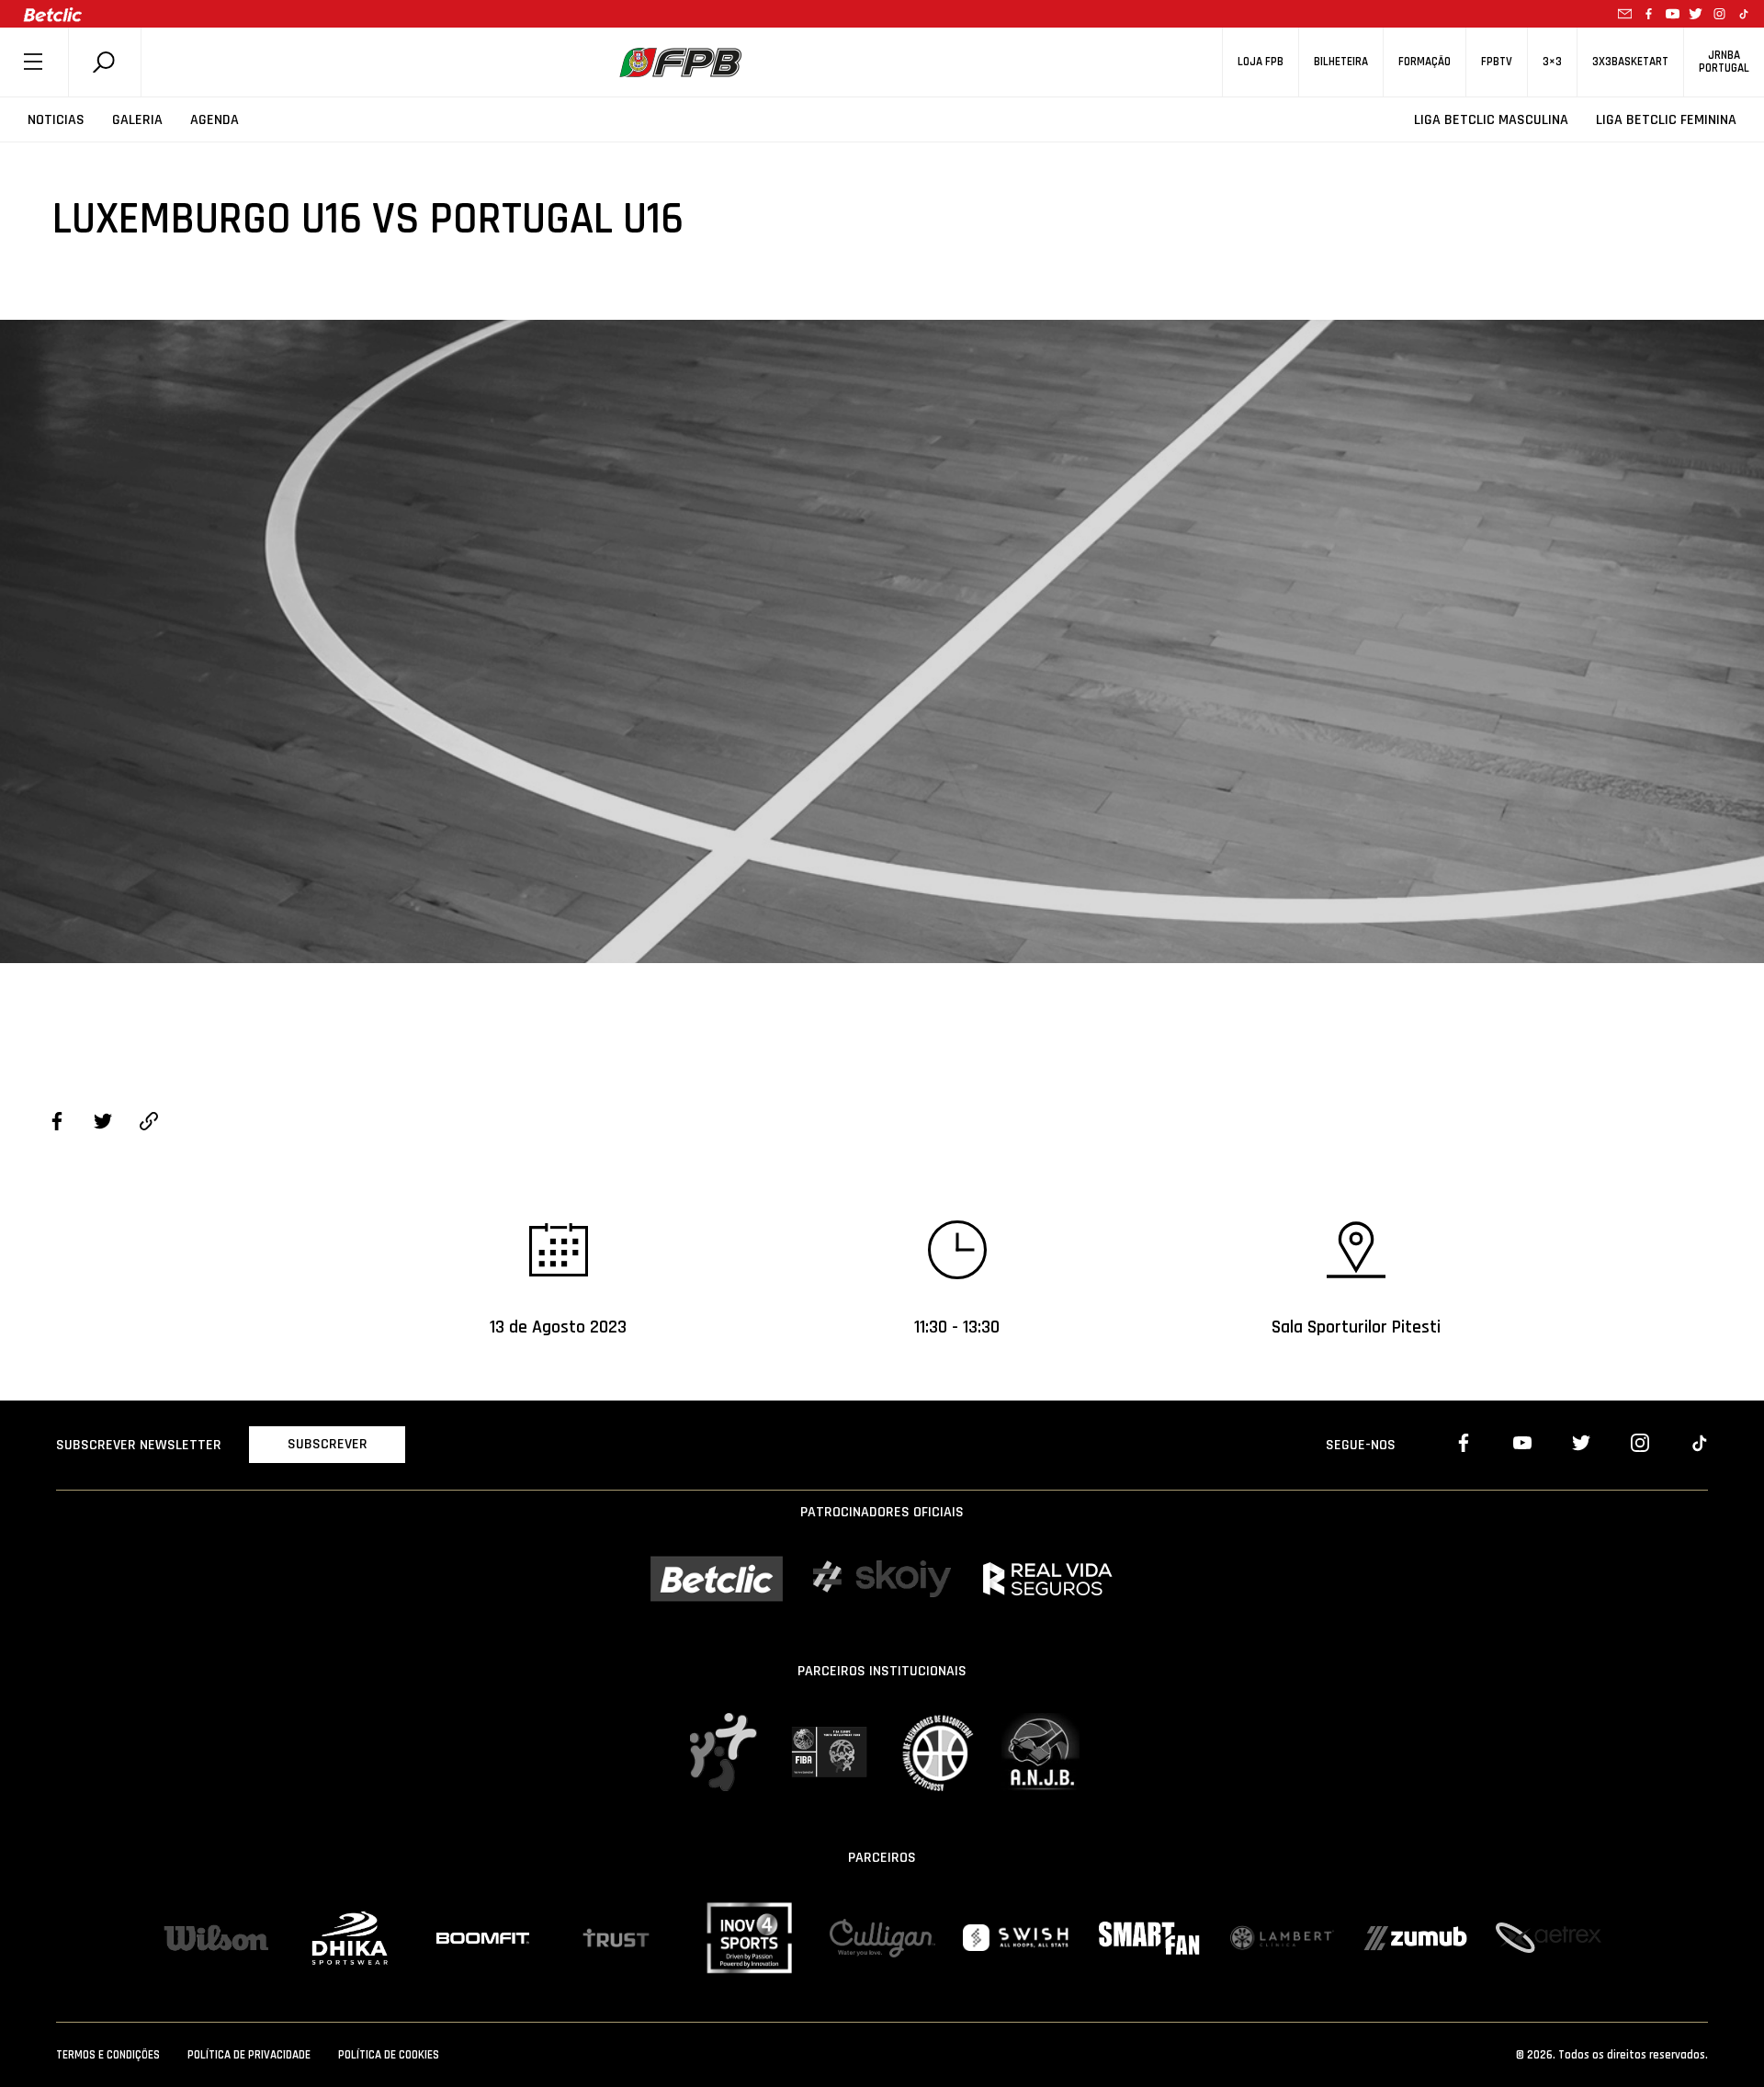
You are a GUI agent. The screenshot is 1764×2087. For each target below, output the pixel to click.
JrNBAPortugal (1724, 62)
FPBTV (1497, 62)
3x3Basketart (1630, 62)
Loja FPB (1261, 62)
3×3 (1552, 62)
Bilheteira (1341, 62)
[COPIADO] (149, 1124)
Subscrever (328, 1444)
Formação (1425, 62)
